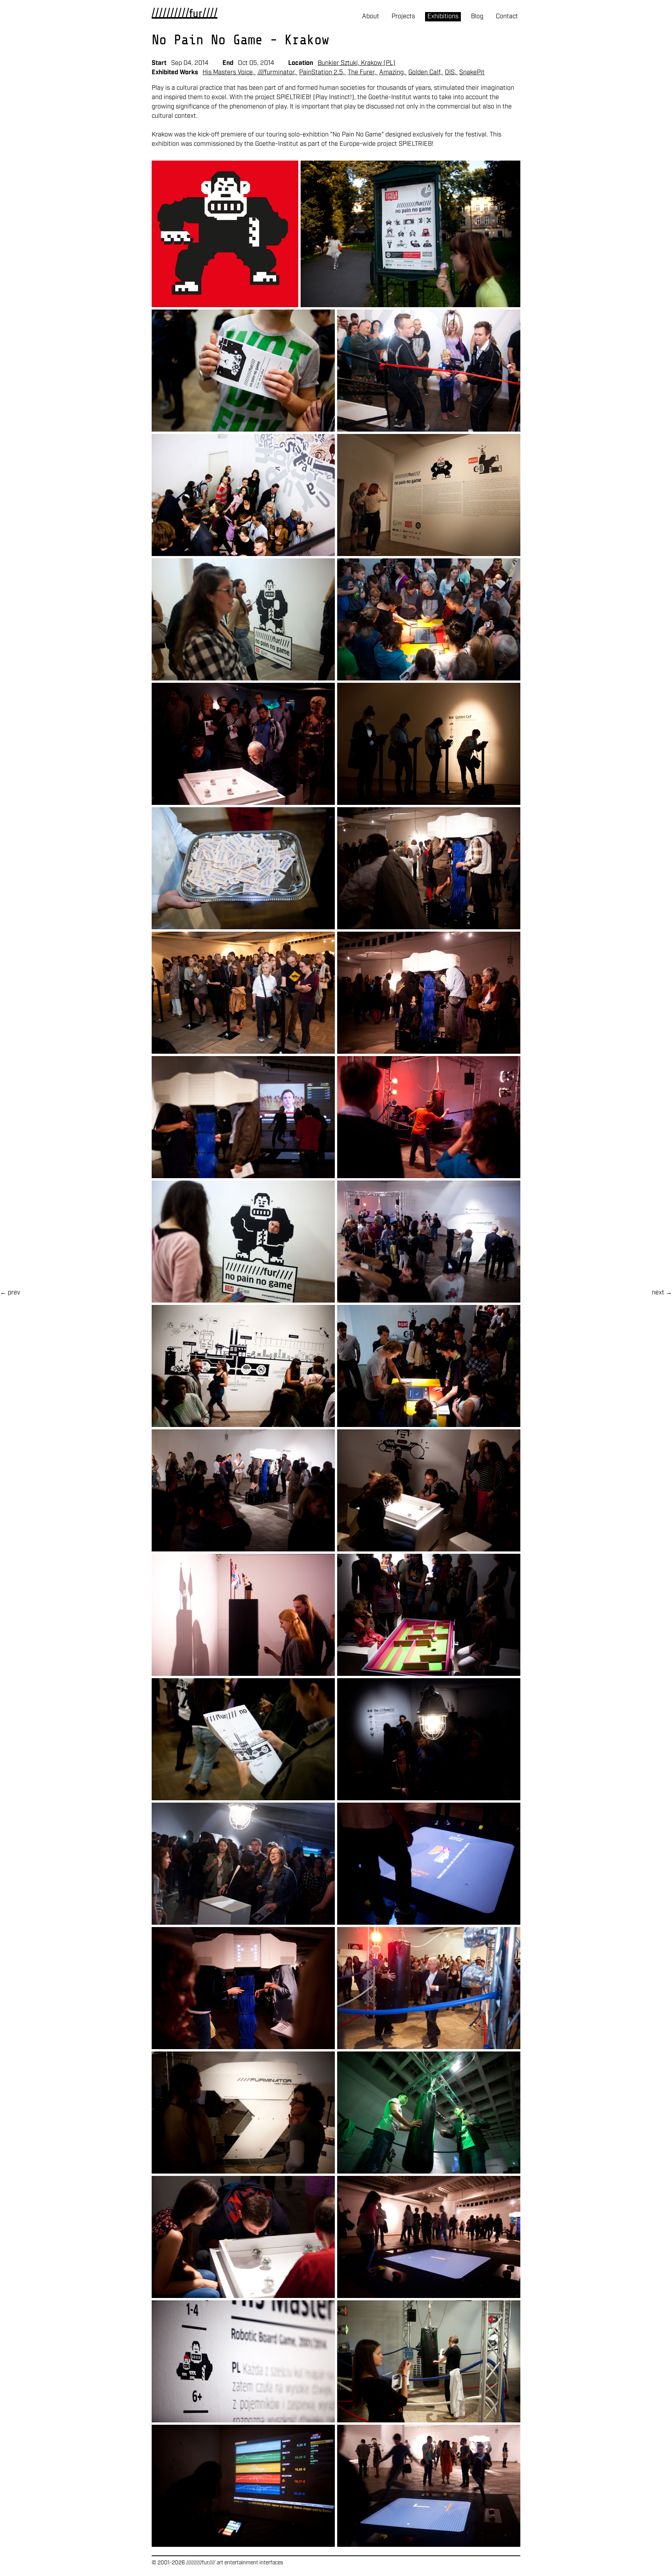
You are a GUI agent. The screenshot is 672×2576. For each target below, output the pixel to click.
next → (662, 1293)
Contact (507, 17)
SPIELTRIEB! (416, 144)
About (371, 17)
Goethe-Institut (277, 144)
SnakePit (472, 73)
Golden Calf (424, 73)
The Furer (361, 73)
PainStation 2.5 (321, 73)
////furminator (276, 73)
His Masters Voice (228, 73)
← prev (10, 1293)
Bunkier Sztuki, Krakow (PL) (357, 63)
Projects (403, 17)
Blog (477, 17)
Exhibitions (443, 17)
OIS (450, 73)
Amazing (391, 73)
